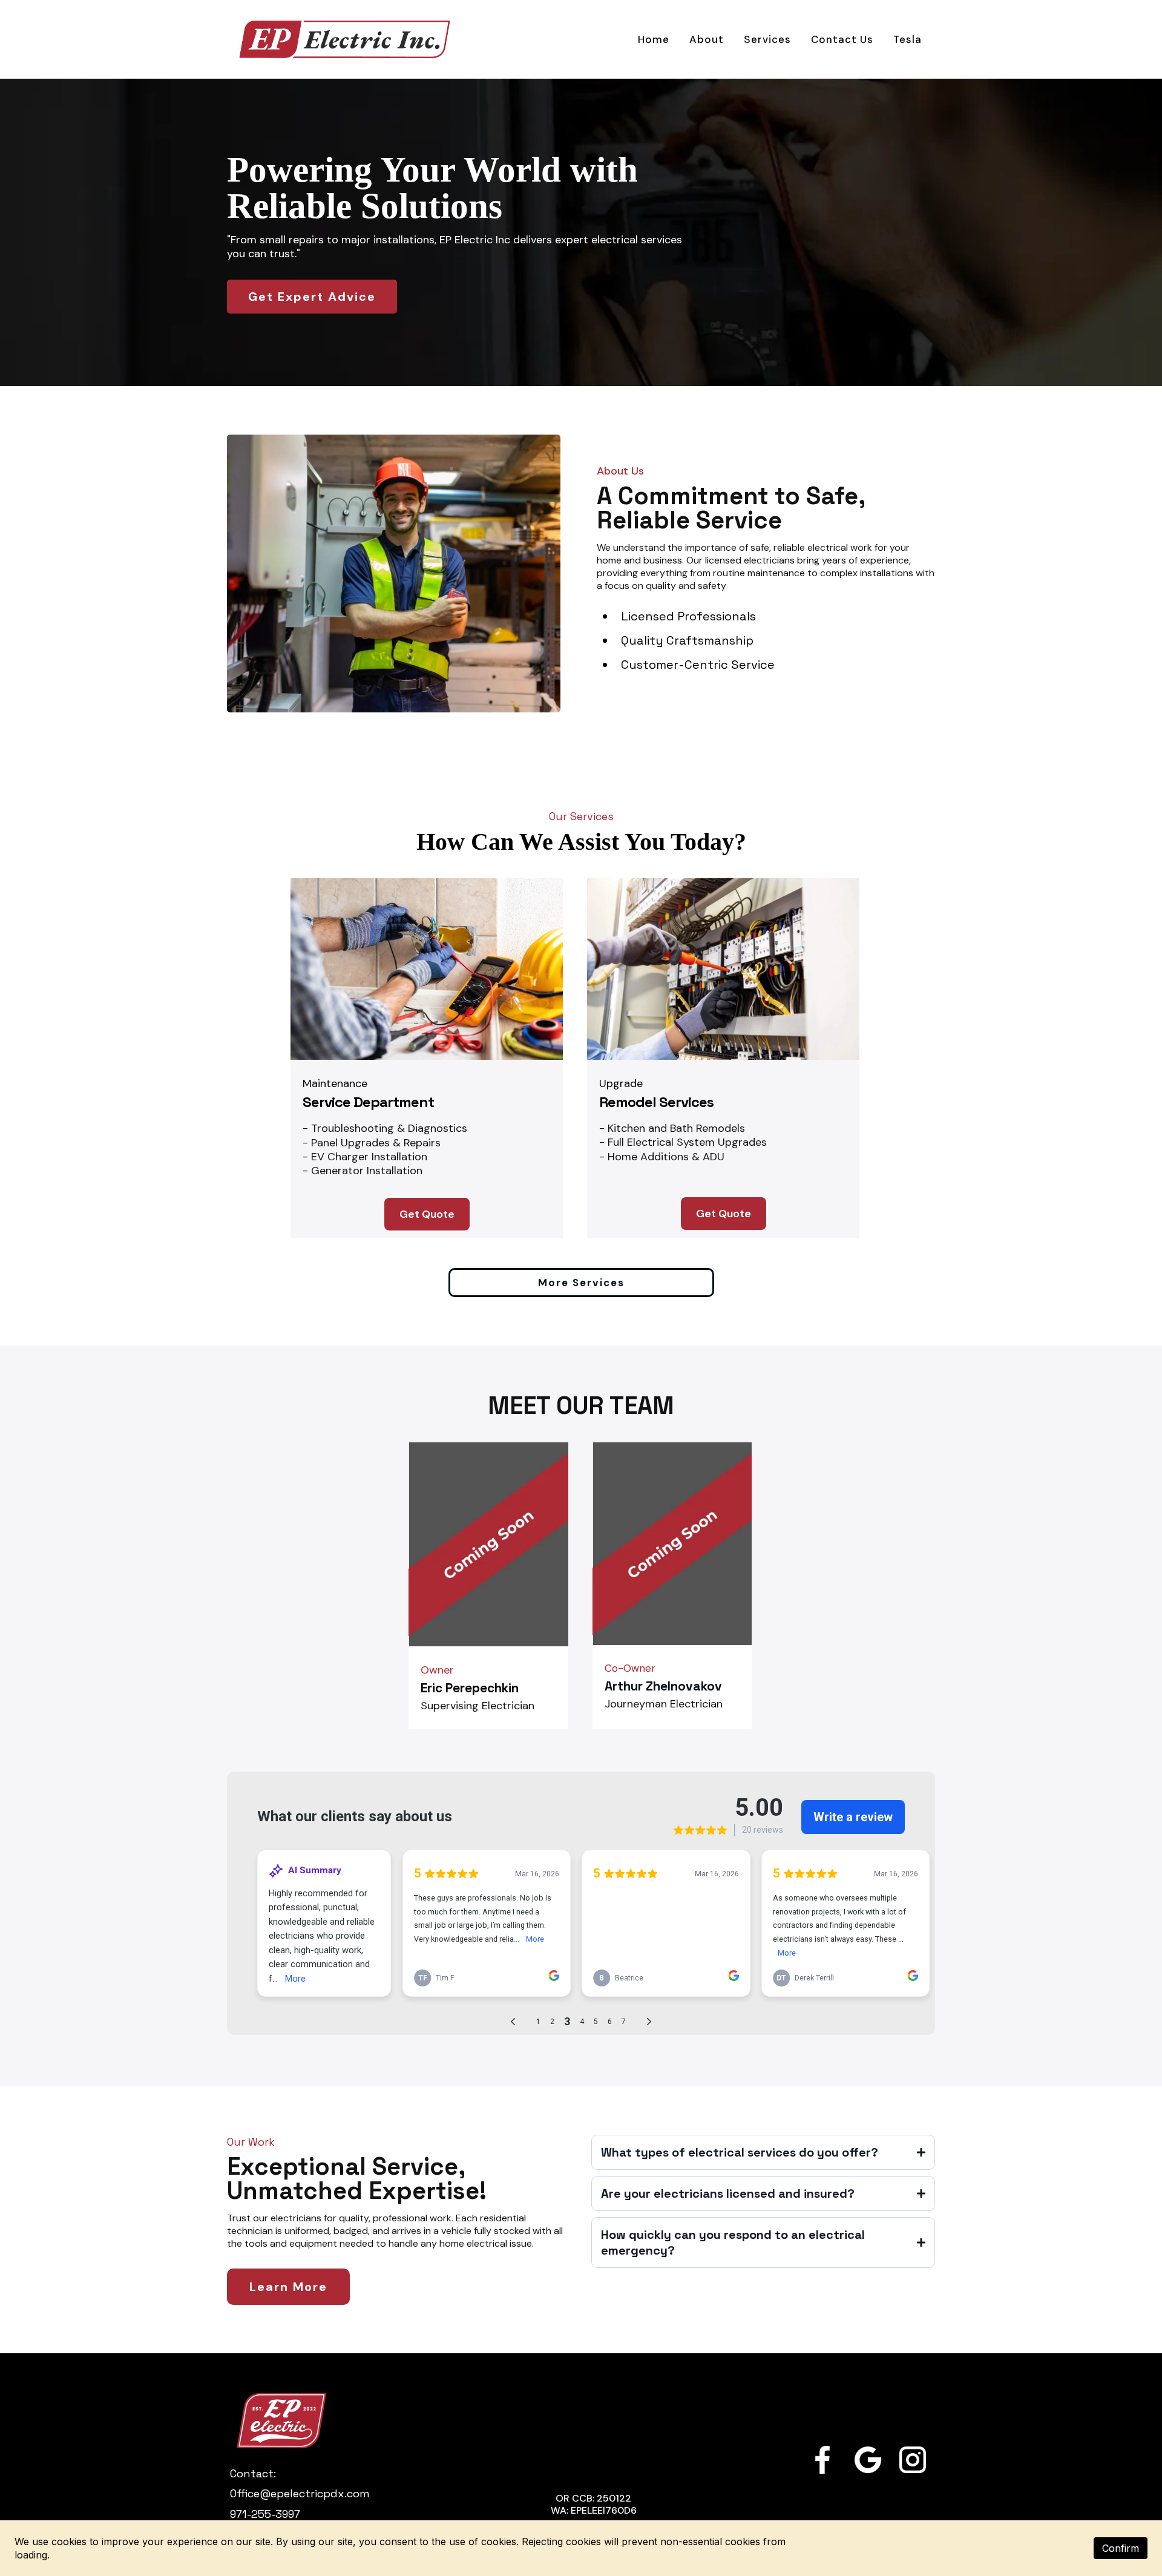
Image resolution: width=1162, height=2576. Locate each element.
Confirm (1121, 2548)
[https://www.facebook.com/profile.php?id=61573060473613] (822, 2460)
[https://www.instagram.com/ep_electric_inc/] (913, 2460)
